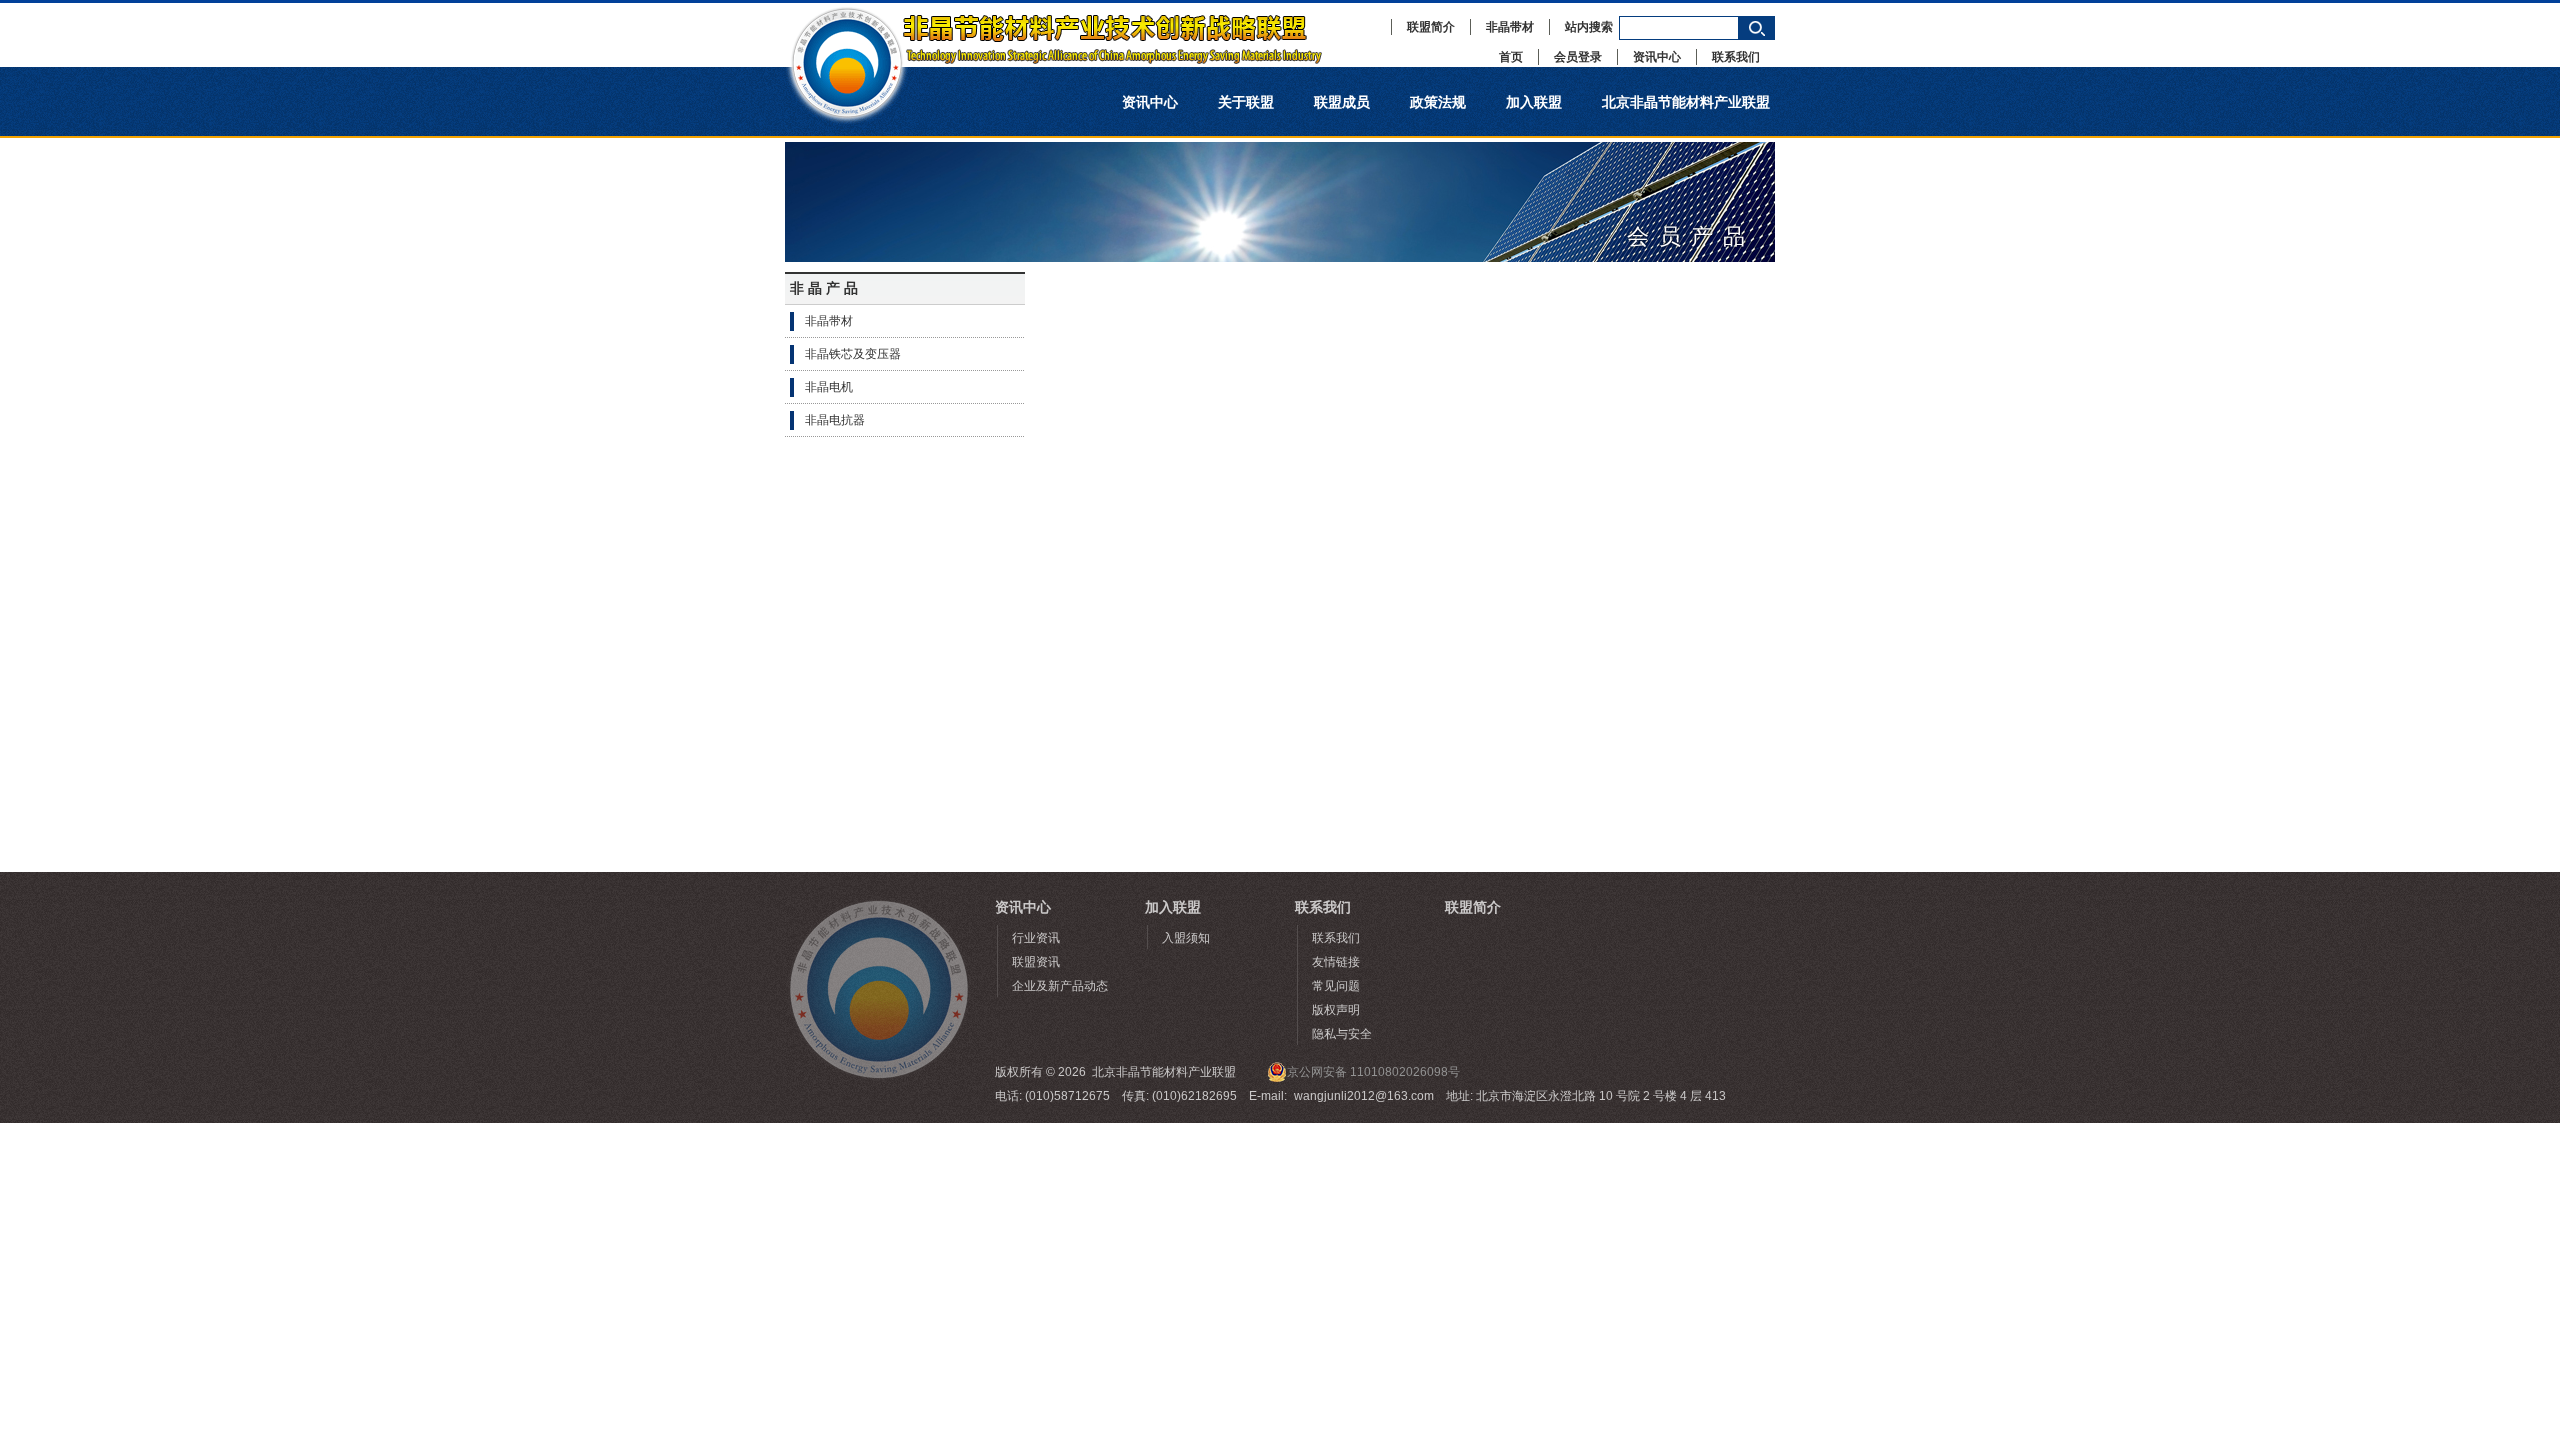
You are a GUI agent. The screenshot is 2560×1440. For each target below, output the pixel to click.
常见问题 (1336, 986)
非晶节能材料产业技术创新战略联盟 (1075, 35)
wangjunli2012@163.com (1364, 1096)
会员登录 (1578, 57)
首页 (1511, 57)
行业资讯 (1036, 938)
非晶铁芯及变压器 (853, 354)
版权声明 (1336, 1010)
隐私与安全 (1342, 1034)
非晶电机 (829, 387)
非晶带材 (1510, 27)
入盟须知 (1186, 938)
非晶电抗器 (835, 420)
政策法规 (1438, 102)
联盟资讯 (1036, 962)
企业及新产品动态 (1060, 986)
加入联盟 (1534, 102)
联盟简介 (1431, 27)
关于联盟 (1246, 102)
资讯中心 (1657, 57)
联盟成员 (1342, 102)
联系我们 (1736, 57)
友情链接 (1336, 962)
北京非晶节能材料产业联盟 (1686, 102)
